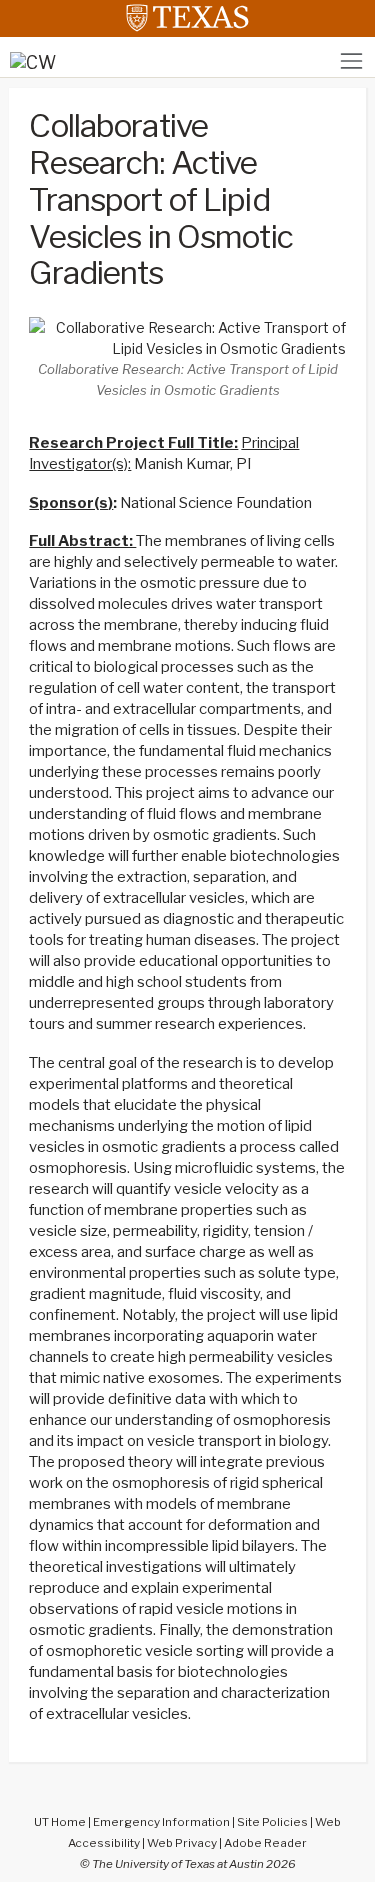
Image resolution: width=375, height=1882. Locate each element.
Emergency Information (161, 1822)
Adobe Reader (265, 1843)
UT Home (60, 1822)
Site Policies (272, 1822)
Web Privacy (182, 1843)
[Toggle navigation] (351, 60)
